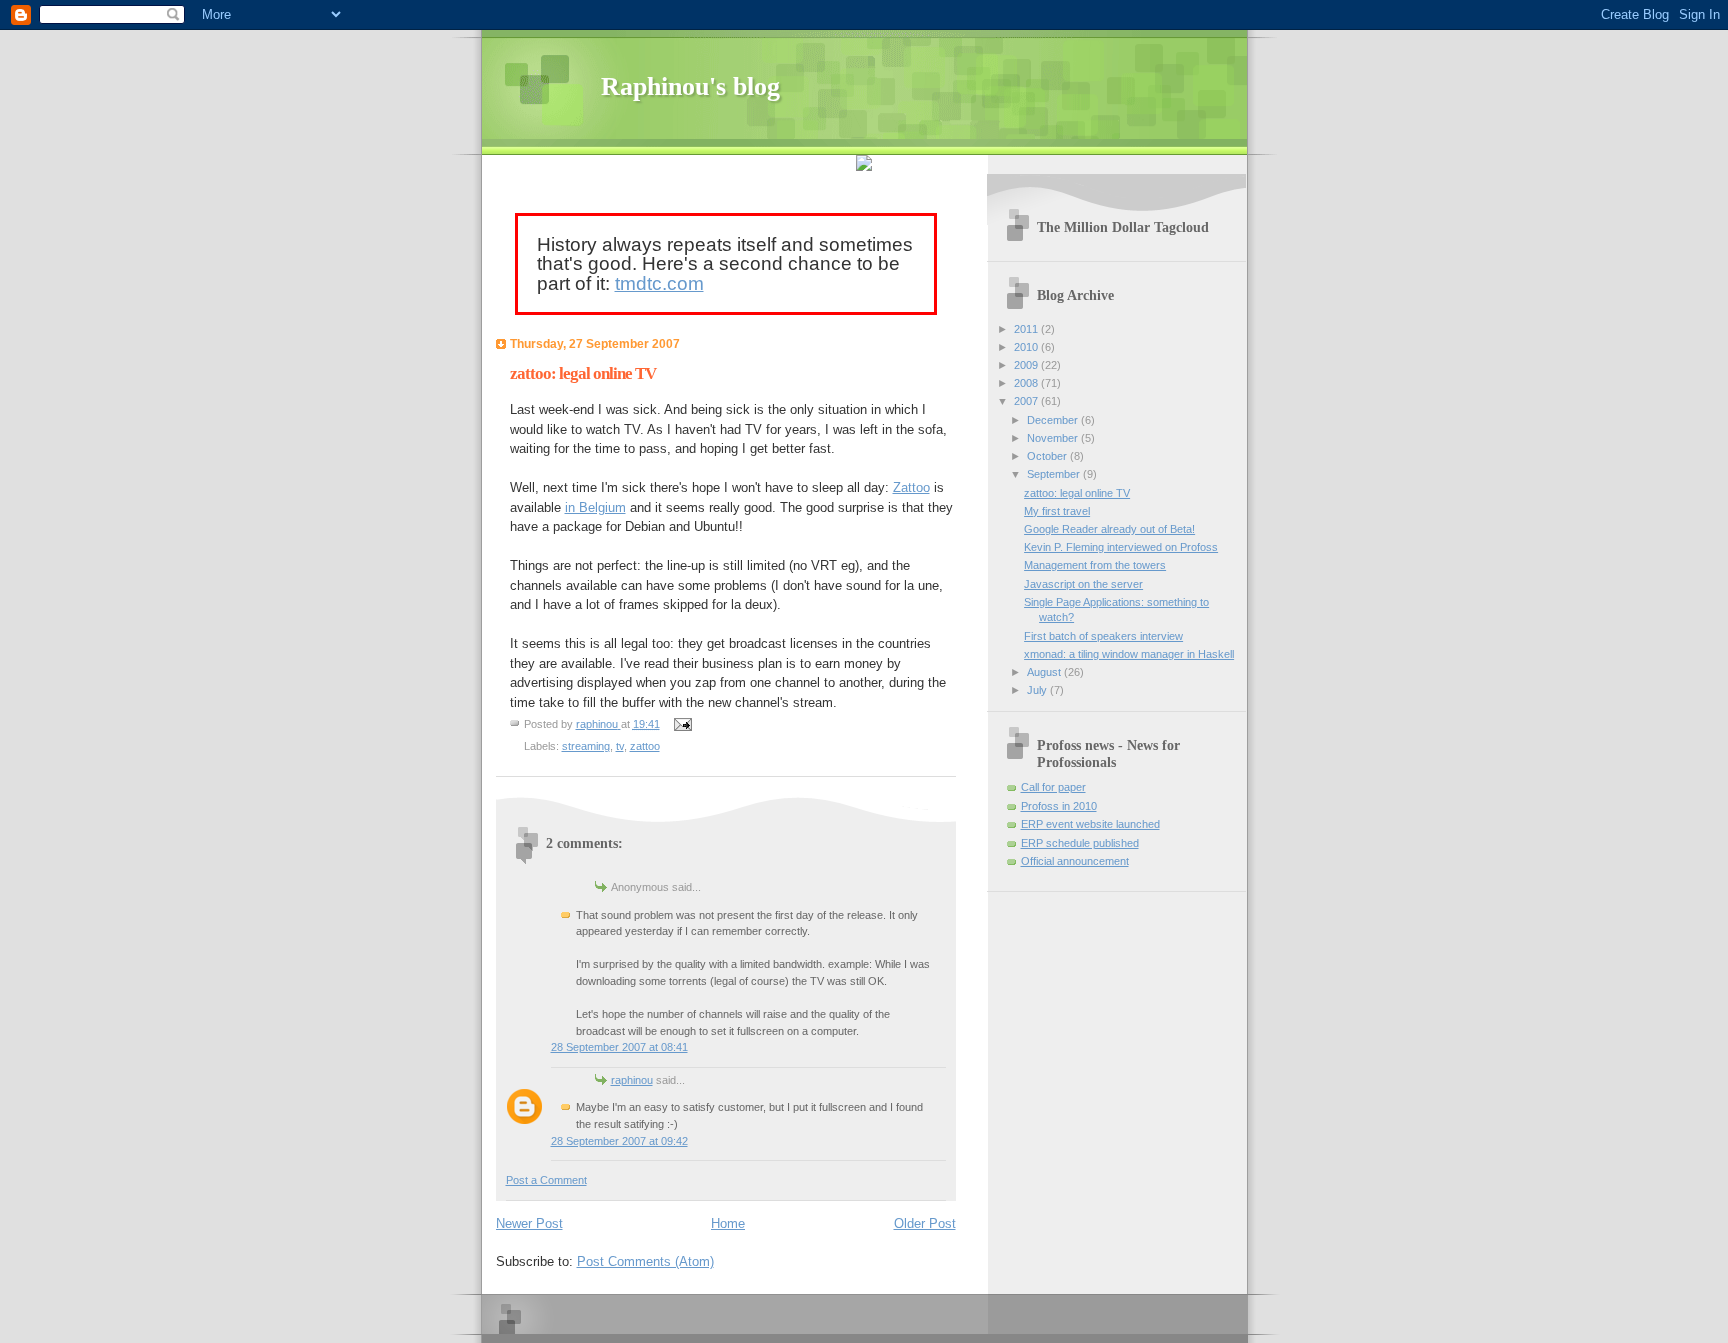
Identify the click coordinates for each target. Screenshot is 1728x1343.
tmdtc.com (659, 283)
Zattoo (911, 487)
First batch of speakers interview (1103, 636)
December (1054, 420)
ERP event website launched (1090, 824)
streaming (586, 746)
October (1048, 456)
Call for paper (1053, 787)
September (1055, 474)
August (1045, 672)
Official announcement (1075, 861)
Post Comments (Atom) (645, 1261)
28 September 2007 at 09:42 (619, 1141)
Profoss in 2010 (1059, 806)
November (1054, 438)
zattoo (645, 746)
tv (620, 746)
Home (728, 1223)
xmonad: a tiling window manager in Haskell (1129, 654)
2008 (1027, 383)
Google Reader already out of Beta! (1109, 529)
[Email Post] (682, 724)
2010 (1027, 347)
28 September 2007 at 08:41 (619, 1047)
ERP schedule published (1080, 843)
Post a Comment (546, 1180)
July (1038, 690)
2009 (1027, 365)
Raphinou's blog (690, 86)
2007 (1027, 401)
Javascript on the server (1083, 584)
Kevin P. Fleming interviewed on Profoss (1121, 547)
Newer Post (529, 1223)
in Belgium (595, 507)
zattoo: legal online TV (1077, 493)
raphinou (632, 1080)
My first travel (1057, 511)
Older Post (925, 1223)
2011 (1027, 329)
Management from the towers (1095, 565)
